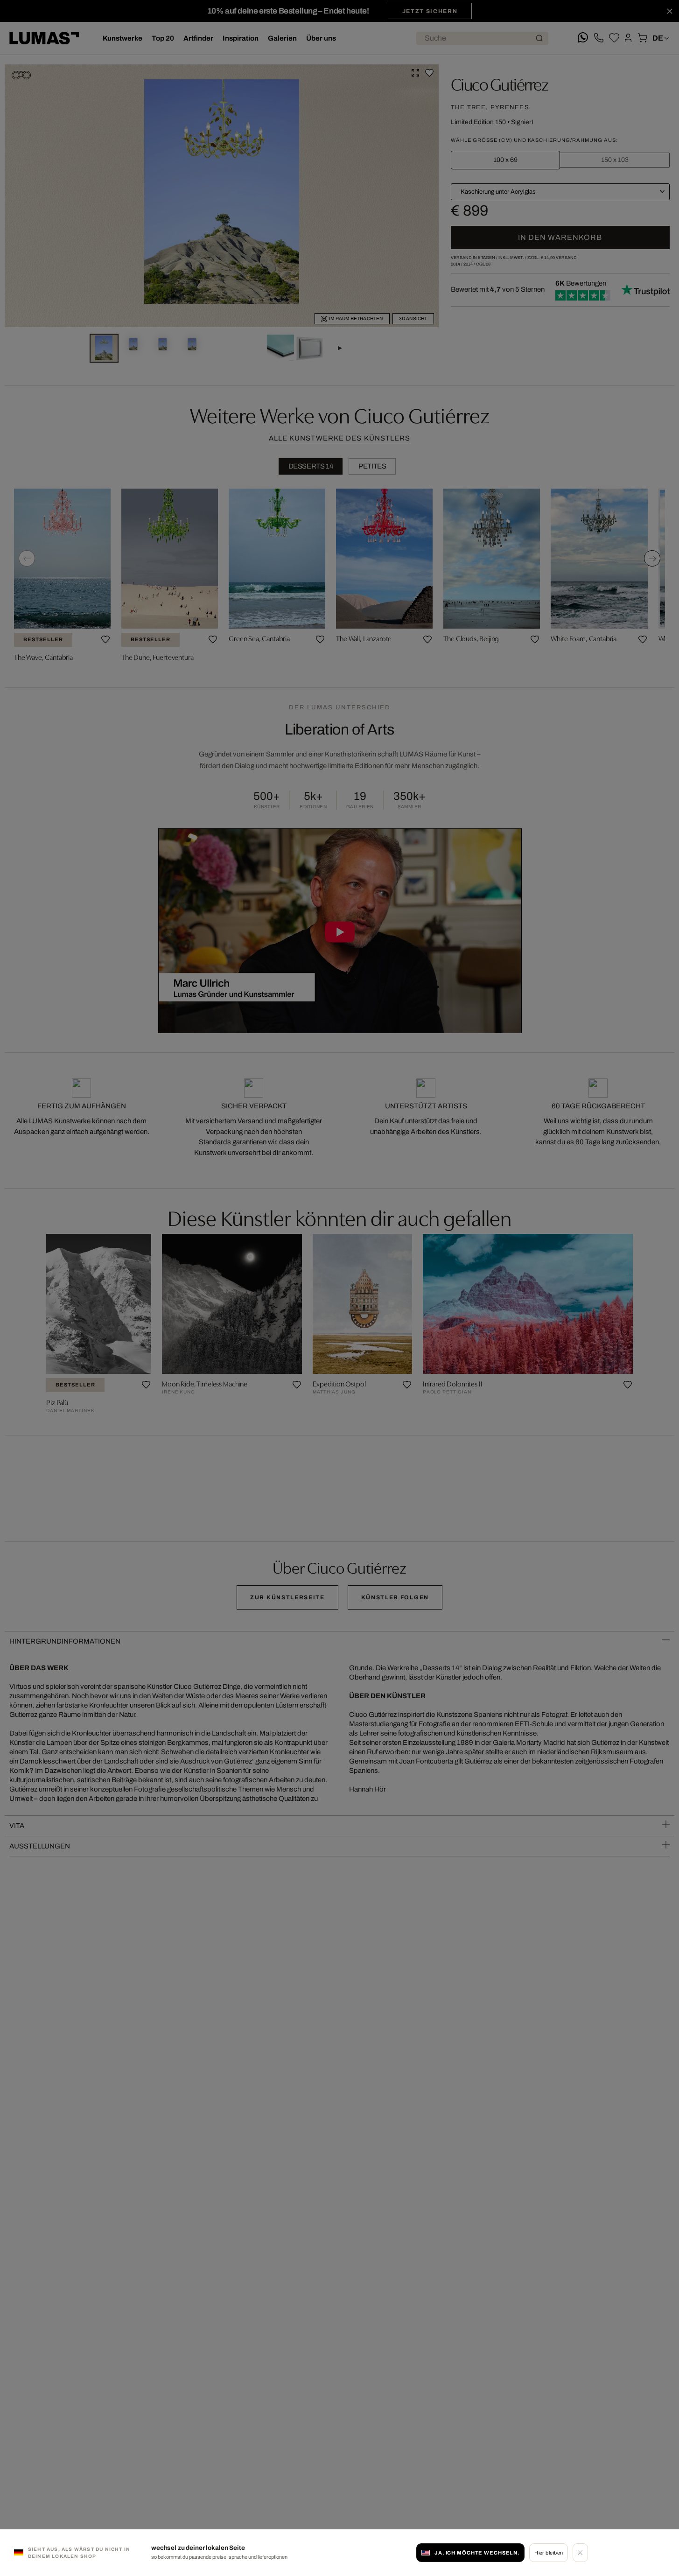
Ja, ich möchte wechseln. (477, 2553)
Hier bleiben (549, 2553)
